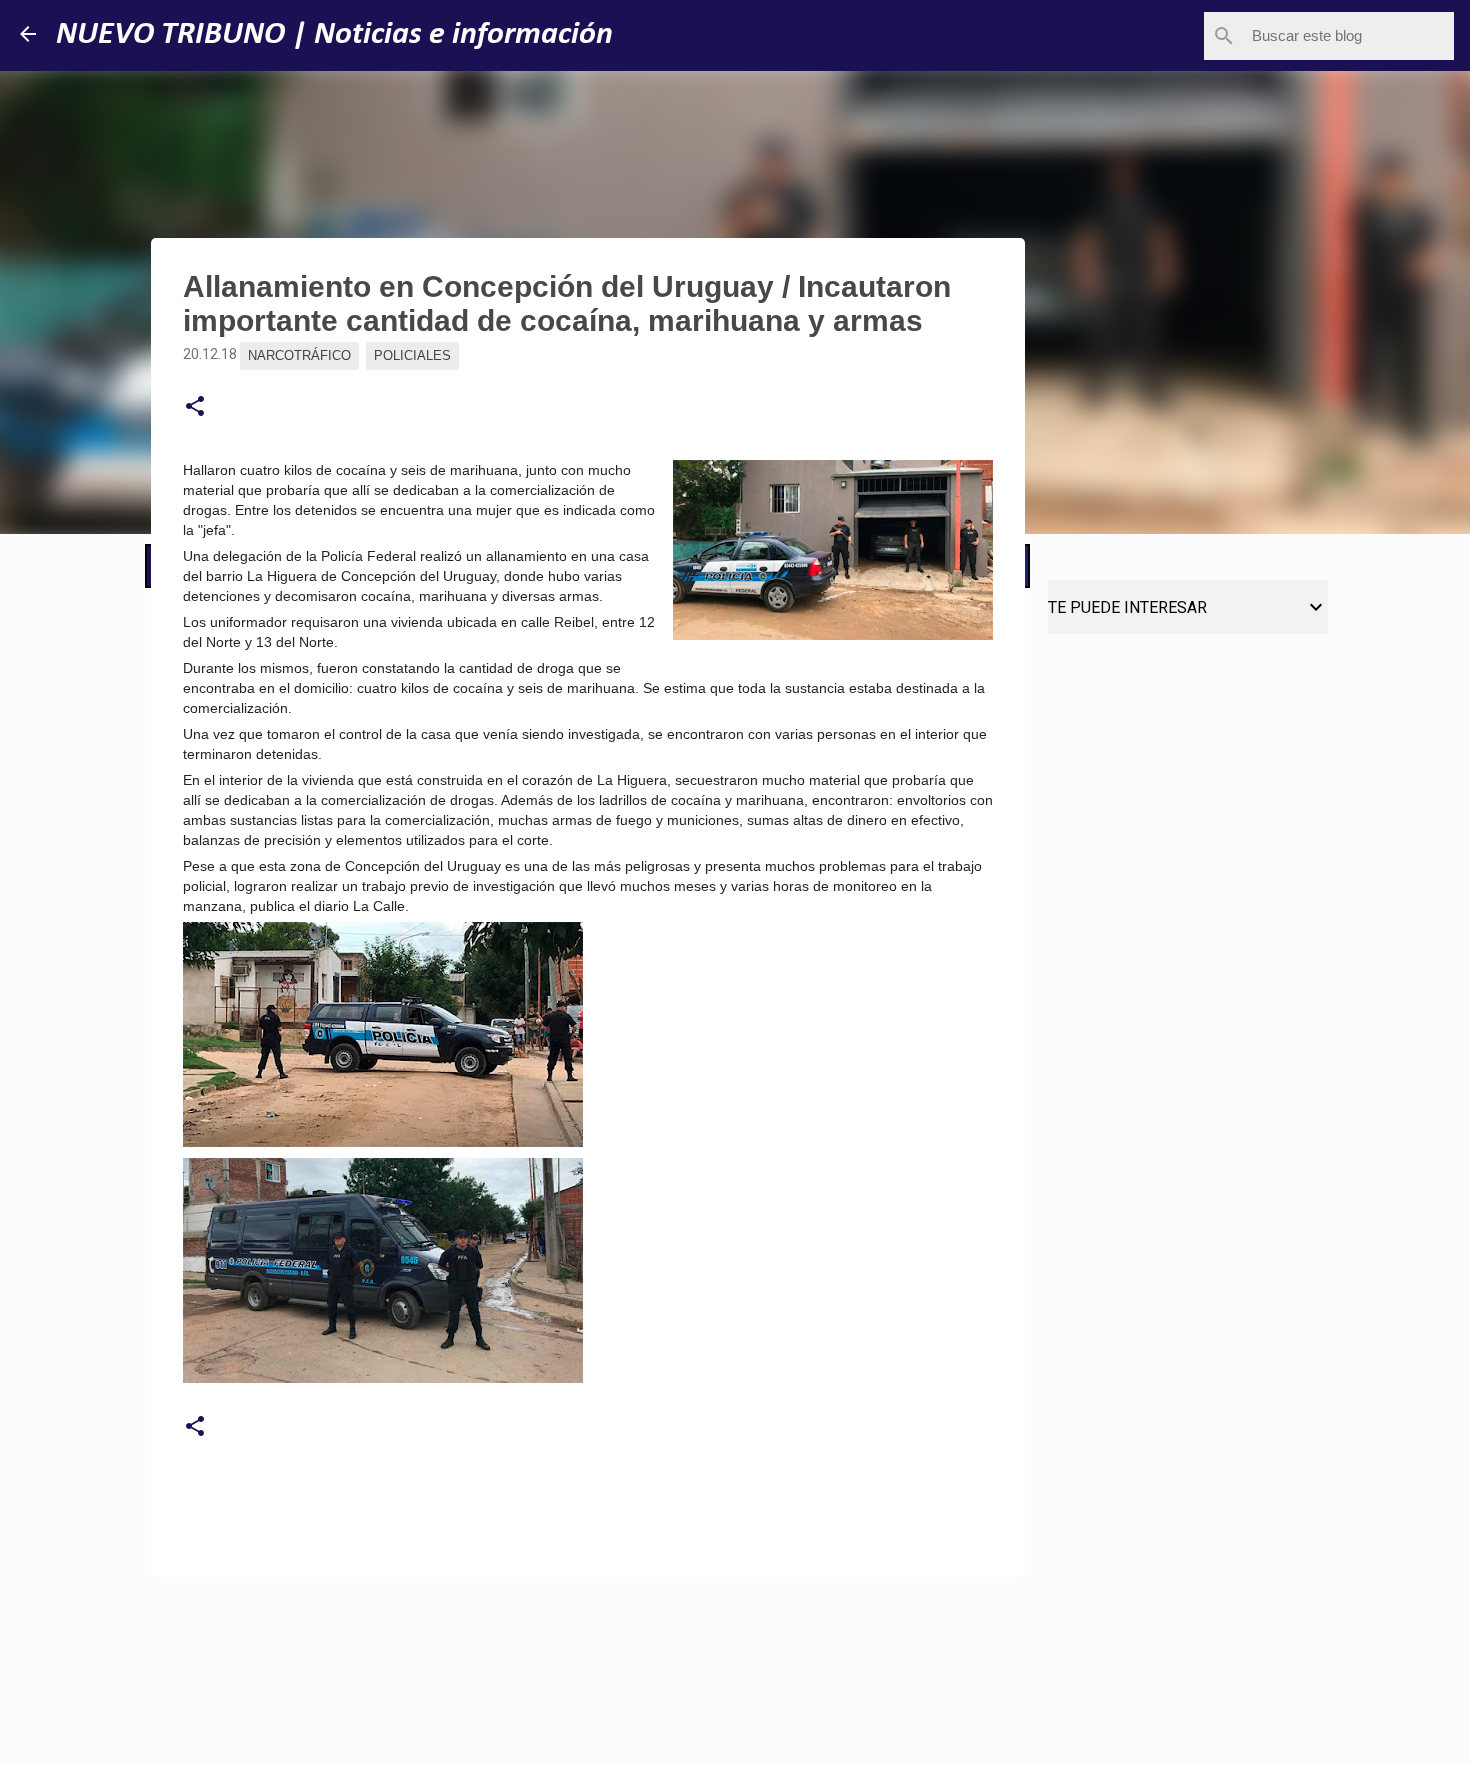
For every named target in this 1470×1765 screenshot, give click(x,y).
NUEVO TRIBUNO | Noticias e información (334, 35)
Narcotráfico (299, 355)
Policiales (412, 355)
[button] (195, 407)
